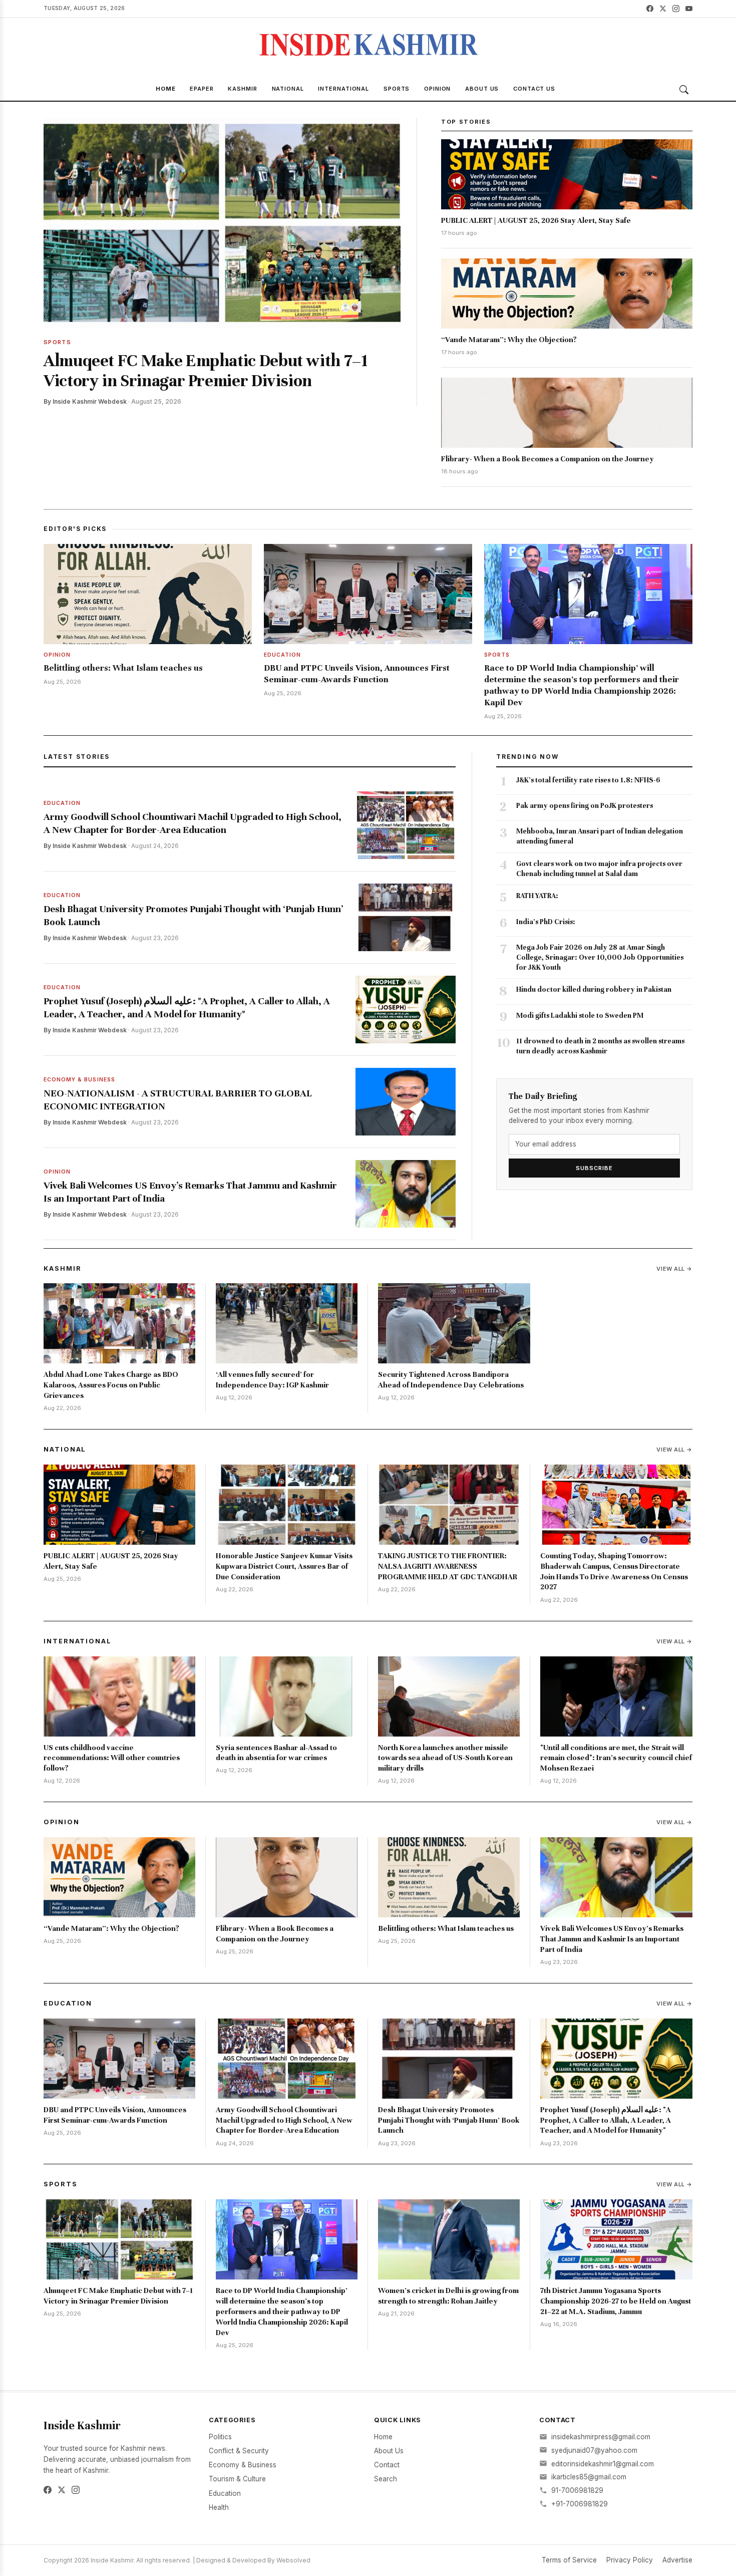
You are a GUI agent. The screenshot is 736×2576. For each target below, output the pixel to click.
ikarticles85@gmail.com (589, 2477)
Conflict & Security (239, 2451)
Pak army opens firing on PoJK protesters (585, 806)
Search (386, 2479)
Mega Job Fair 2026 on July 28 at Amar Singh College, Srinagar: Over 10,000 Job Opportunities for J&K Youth (600, 957)
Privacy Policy (630, 2560)
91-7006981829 (577, 2490)
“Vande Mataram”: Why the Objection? (509, 340)
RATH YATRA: (537, 896)
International (343, 89)
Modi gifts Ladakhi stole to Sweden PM (580, 1016)
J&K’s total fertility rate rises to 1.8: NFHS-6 (588, 780)
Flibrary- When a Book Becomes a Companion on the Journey (547, 459)
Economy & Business (243, 2465)
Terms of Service (569, 2560)
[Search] (684, 90)
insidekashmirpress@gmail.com (601, 2437)
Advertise (677, 2560)
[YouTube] (689, 9)
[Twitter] (663, 9)
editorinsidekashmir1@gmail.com (603, 2464)
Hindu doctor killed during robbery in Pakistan (594, 989)
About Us (482, 89)
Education (68, 2003)
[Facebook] (650, 9)
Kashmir (242, 89)
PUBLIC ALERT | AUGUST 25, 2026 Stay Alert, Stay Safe (536, 220)
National (288, 89)
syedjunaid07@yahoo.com (594, 2450)
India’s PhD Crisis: (546, 922)
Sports (397, 89)
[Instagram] (676, 9)
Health (219, 2507)
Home (166, 89)
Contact (387, 2465)
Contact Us (534, 89)
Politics (220, 2437)
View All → (674, 1269)
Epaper (202, 89)
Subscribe (594, 1168)
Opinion (437, 89)
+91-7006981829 (580, 2504)
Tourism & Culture (237, 2479)
